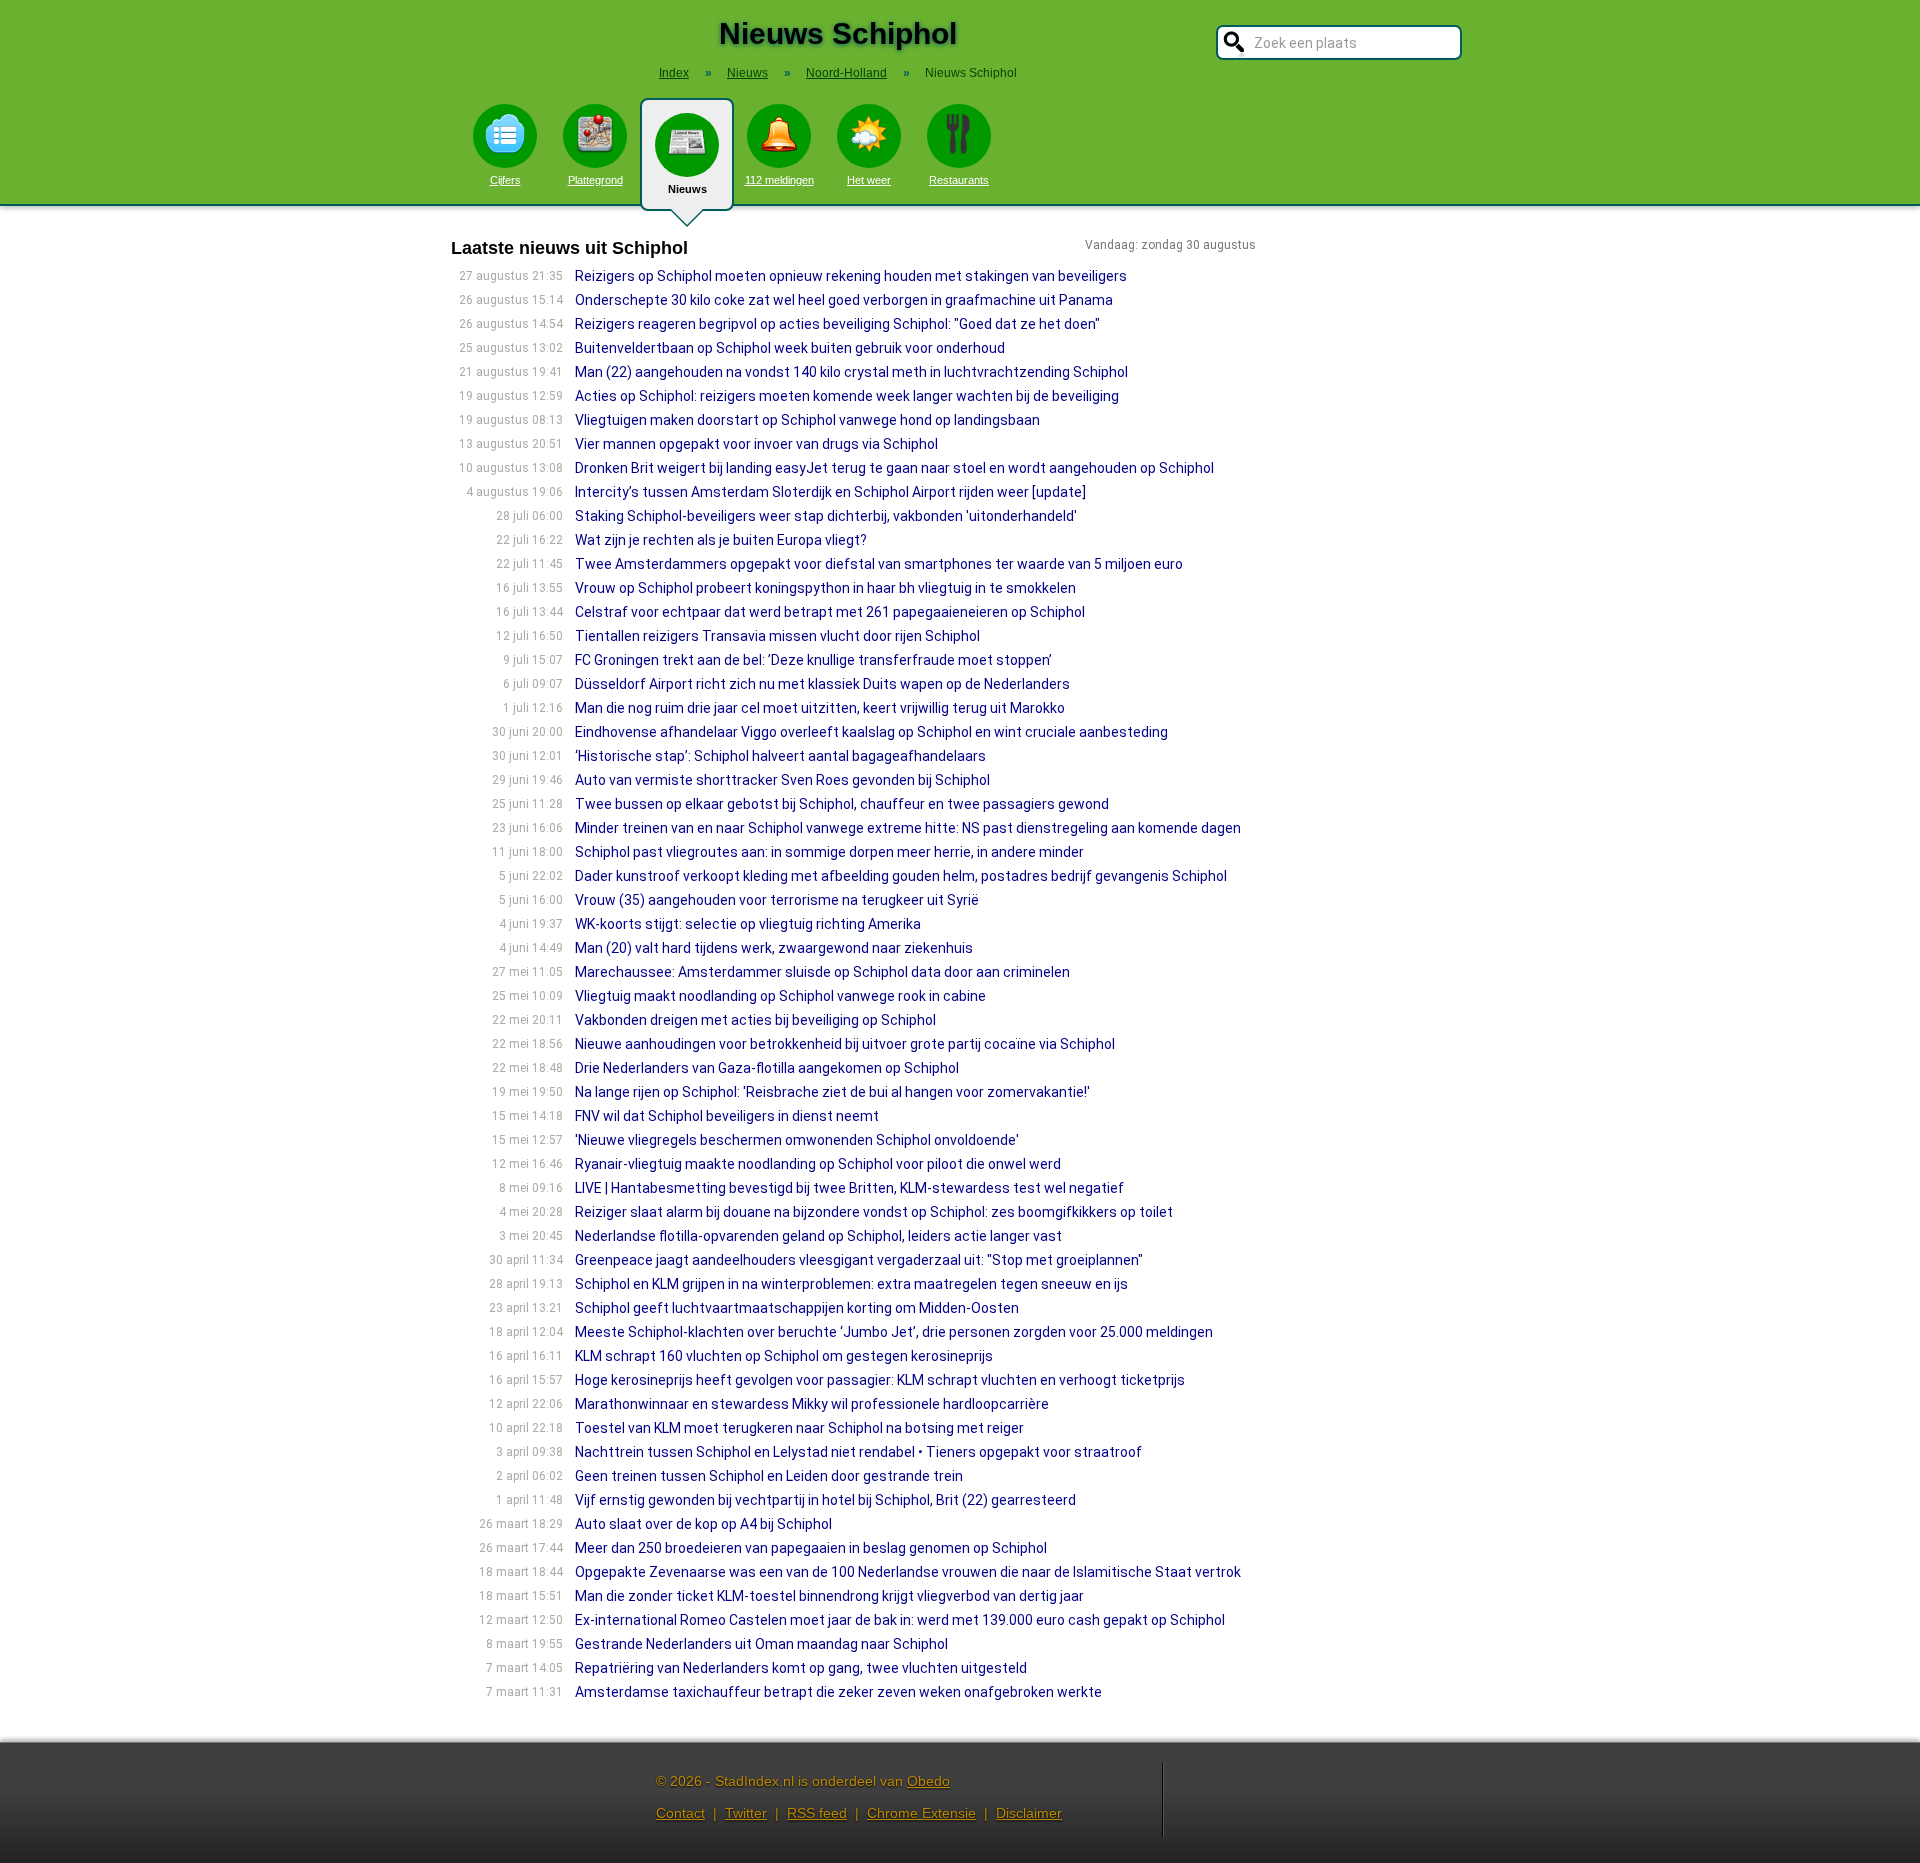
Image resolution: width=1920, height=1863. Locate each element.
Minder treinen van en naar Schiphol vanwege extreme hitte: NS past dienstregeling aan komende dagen (908, 828)
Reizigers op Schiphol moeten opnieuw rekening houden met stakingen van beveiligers (851, 276)
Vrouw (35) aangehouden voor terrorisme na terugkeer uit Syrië (777, 900)
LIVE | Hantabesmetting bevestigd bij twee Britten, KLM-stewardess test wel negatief (849, 1188)
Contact (680, 1813)
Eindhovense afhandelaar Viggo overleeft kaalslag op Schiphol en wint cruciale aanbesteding (871, 732)
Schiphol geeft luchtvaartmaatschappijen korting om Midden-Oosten (797, 1308)
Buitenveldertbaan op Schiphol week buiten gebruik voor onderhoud (790, 348)
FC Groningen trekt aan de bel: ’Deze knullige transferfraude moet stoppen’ (813, 660)
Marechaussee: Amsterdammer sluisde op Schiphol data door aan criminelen (822, 972)
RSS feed (817, 1813)
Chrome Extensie (921, 1813)
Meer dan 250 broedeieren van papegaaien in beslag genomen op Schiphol (811, 1548)
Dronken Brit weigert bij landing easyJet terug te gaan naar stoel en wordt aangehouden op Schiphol (894, 468)
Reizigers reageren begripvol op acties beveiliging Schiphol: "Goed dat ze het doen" (837, 324)
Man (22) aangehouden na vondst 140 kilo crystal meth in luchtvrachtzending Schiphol (851, 372)
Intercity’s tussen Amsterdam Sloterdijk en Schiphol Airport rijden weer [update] (830, 492)
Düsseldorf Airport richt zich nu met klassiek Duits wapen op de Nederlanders (822, 684)
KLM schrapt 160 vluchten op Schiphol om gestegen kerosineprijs (784, 1356)
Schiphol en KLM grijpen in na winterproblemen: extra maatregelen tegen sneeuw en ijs (851, 1284)
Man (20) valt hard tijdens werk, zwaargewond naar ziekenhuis (774, 948)
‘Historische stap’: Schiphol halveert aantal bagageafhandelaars (780, 756)
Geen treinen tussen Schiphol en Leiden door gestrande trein (769, 1476)
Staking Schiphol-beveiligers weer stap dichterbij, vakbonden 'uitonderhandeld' (826, 516)
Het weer (869, 180)
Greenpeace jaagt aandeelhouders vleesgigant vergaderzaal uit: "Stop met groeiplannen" (859, 1260)
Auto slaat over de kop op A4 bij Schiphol (703, 1524)
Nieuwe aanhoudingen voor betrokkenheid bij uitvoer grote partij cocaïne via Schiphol (845, 1044)
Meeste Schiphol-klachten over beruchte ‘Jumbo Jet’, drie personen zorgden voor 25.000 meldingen (894, 1332)
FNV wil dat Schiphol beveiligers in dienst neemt (727, 1116)
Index (674, 73)
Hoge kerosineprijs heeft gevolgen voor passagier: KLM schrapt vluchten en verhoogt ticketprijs (880, 1380)
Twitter (746, 1813)
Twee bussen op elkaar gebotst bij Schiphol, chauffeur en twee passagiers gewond (842, 804)
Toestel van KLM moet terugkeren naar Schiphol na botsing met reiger (799, 1428)
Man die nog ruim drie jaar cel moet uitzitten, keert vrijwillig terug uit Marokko (820, 708)
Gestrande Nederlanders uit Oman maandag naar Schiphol (761, 1644)
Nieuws (687, 189)
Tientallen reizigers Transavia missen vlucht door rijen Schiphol (777, 636)
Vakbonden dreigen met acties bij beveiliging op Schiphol (755, 1020)
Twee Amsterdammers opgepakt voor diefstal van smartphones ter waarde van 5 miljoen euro (879, 564)
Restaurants (959, 180)
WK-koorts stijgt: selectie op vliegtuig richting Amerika (748, 924)
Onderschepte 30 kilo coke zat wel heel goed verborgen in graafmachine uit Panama (844, 300)
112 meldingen (779, 180)
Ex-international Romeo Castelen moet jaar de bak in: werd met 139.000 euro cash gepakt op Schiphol (900, 1620)
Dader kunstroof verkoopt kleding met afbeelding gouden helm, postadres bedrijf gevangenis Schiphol (901, 876)
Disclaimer (1029, 1813)
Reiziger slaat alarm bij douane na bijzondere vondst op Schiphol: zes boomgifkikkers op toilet (874, 1212)
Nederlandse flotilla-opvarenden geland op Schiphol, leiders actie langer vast (818, 1236)
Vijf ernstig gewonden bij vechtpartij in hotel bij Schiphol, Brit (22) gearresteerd (825, 1500)
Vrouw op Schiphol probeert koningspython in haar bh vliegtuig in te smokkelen (825, 588)
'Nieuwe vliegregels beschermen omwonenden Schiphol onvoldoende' (797, 1140)
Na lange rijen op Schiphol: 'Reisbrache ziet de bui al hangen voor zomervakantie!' (832, 1092)
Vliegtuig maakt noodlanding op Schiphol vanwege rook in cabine (780, 996)
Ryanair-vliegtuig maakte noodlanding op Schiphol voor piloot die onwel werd (818, 1164)
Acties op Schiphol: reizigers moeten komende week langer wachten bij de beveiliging (847, 396)
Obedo (928, 1781)
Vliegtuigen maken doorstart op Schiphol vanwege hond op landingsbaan (807, 420)
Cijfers (505, 180)
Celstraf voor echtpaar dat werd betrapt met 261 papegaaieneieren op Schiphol (830, 612)
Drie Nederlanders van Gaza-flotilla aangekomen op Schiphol (767, 1068)
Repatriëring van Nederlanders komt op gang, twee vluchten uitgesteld (801, 1668)
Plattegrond (595, 180)
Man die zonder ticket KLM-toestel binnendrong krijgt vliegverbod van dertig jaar (829, 1596)
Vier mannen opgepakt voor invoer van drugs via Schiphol (756, 444)
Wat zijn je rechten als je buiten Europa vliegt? (721, 540)
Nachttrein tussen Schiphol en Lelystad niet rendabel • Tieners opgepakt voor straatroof (858, 1452)
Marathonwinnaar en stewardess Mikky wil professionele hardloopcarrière (812, 1404)
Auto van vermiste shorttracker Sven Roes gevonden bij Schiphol (782, 780)
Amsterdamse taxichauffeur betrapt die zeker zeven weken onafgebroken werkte (838, 1692)
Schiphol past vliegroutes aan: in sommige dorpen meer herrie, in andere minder (829, 852)
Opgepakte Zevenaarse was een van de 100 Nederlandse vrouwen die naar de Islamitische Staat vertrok (908, 1572)
